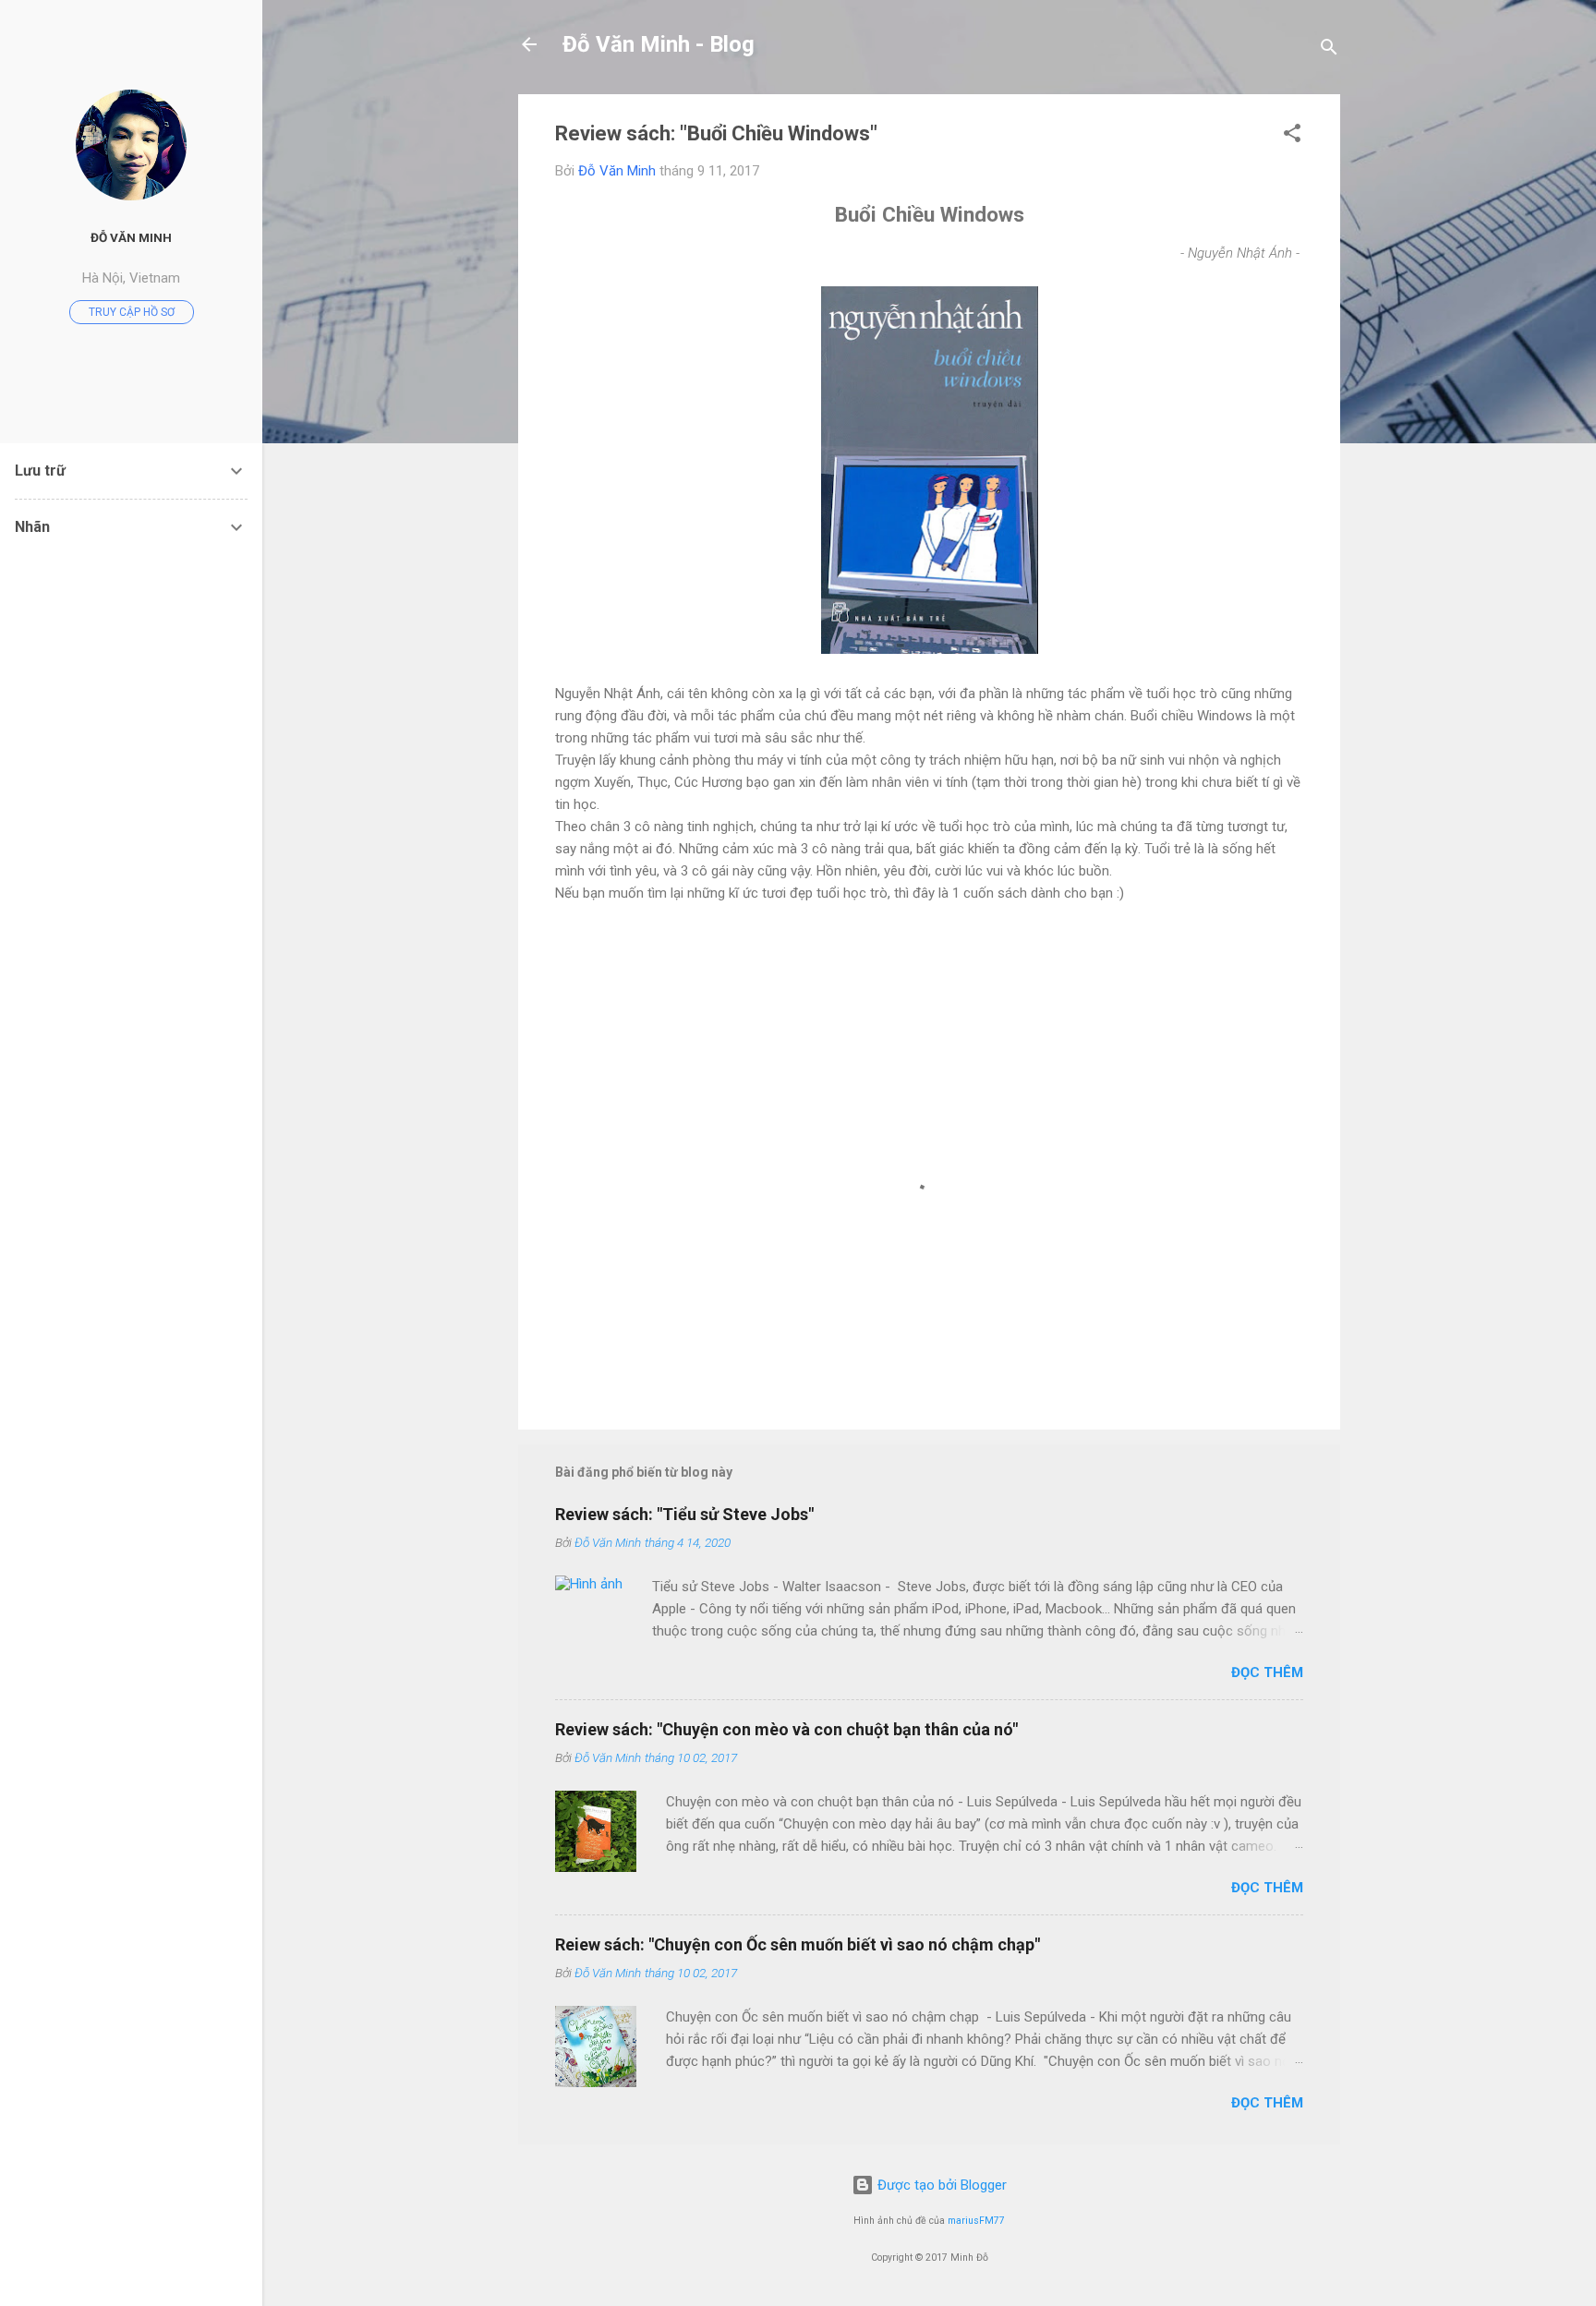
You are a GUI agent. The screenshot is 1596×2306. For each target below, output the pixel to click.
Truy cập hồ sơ (132, 312)
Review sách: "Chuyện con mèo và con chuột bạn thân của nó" (786, 1729)
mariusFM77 (976, 2221)
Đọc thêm (1267, 1672)
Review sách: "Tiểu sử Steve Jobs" (684, 1514)
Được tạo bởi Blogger (940, 2185)
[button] (1292, 136)
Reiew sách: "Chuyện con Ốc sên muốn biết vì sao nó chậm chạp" (798, 1944)
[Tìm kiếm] (1329, 50)
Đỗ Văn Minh (131, 237)
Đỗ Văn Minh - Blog (659, 44)
